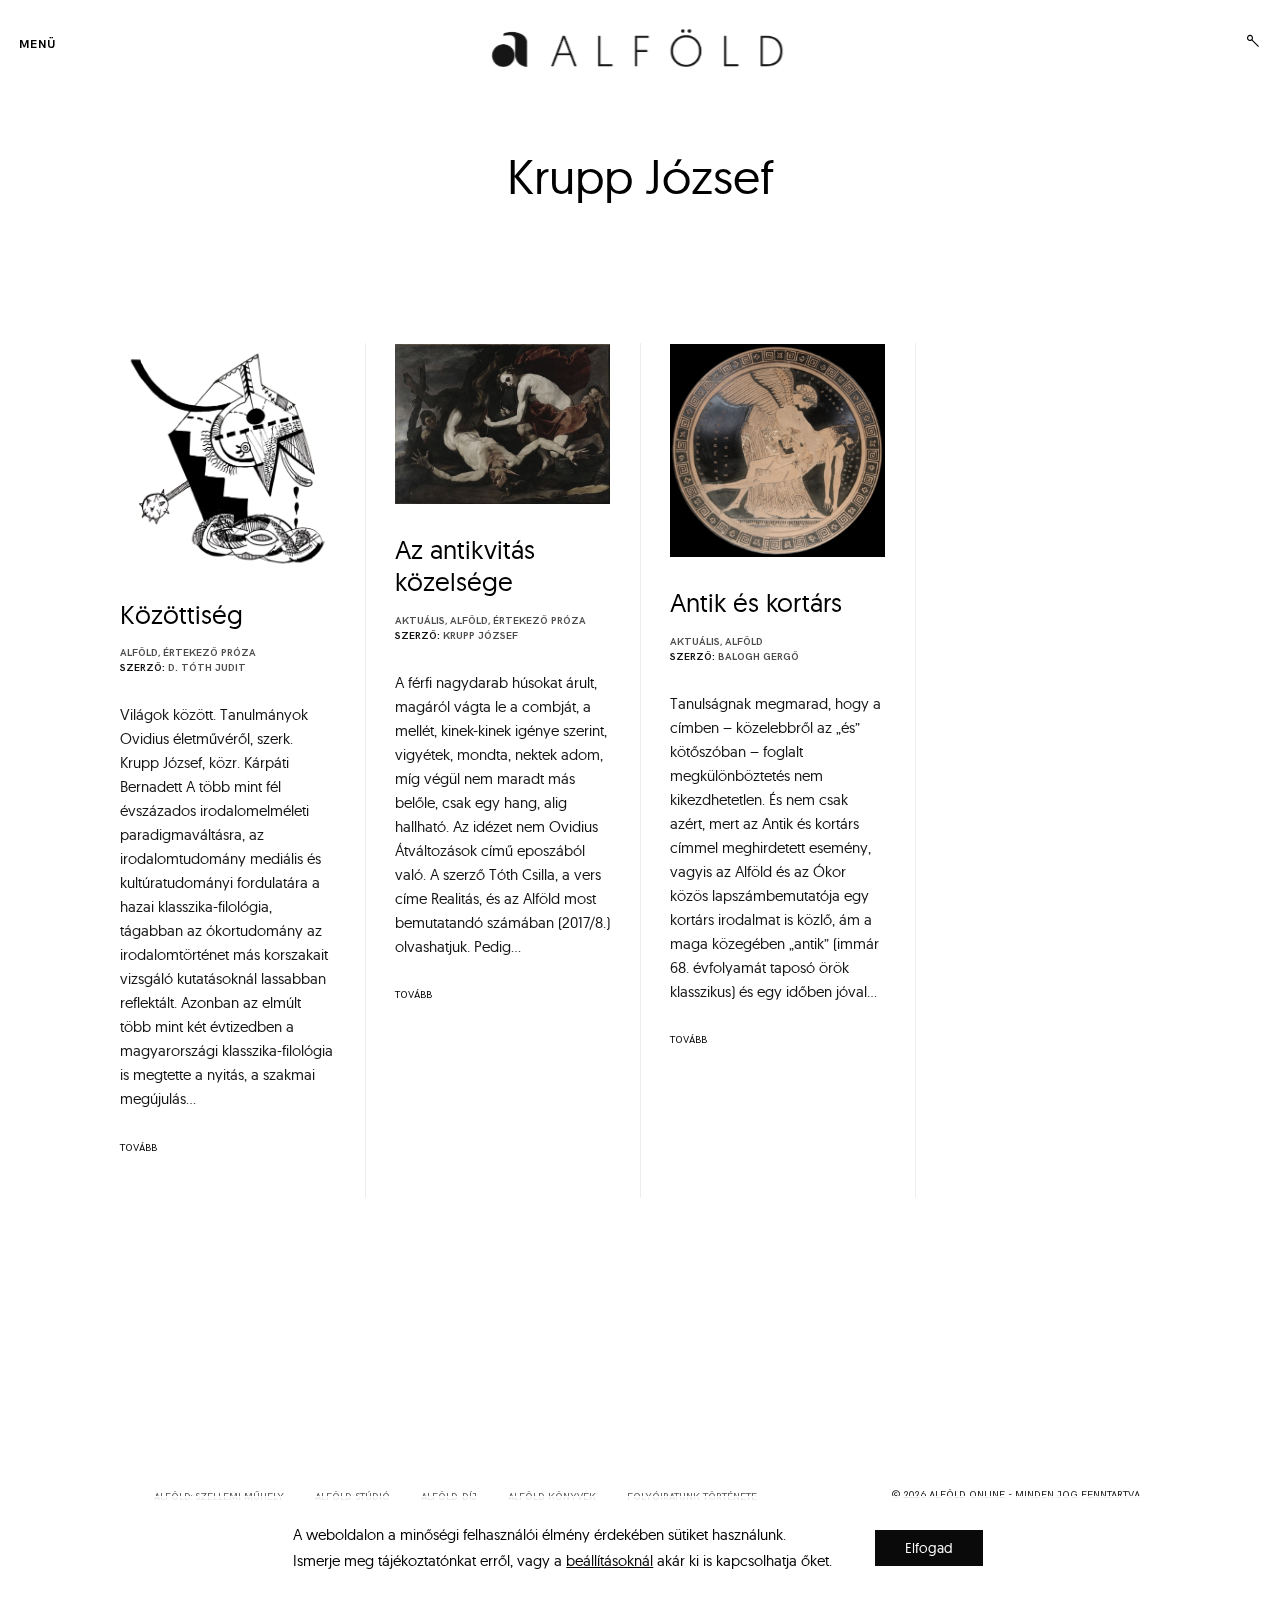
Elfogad (929, 1548)
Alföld (139, 653)
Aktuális (420, 621)
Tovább (138, 1148)
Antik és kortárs (756, 602)
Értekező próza (209, 653)
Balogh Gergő (758, 657)
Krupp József (480, 636)
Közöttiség (181, 614)
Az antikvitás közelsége (465, 565)
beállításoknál (609, 1560)
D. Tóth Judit (207, 668)
